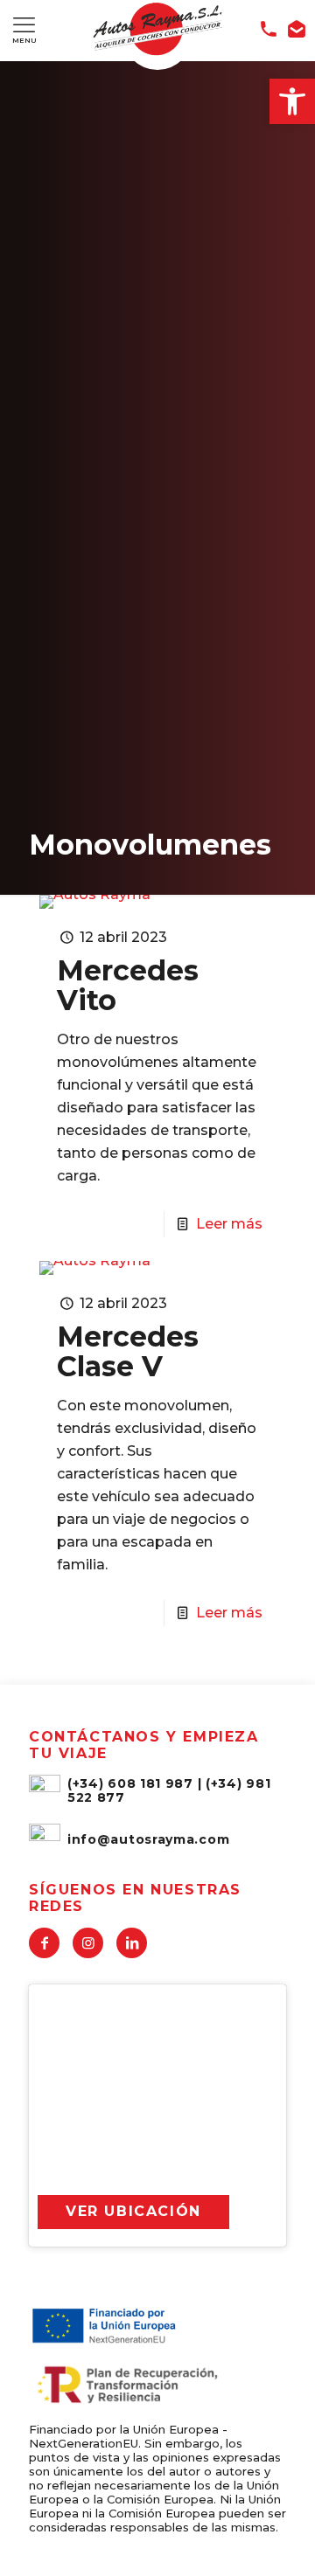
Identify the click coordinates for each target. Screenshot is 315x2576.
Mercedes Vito (128, 985)
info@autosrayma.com (148, 1839)
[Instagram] (88, 1943)
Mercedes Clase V (128, 1351)
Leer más (229, 1224)
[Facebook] (44, 1943)
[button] (292, 101)
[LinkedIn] (132, 1943)
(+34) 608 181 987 (130, 1783)
